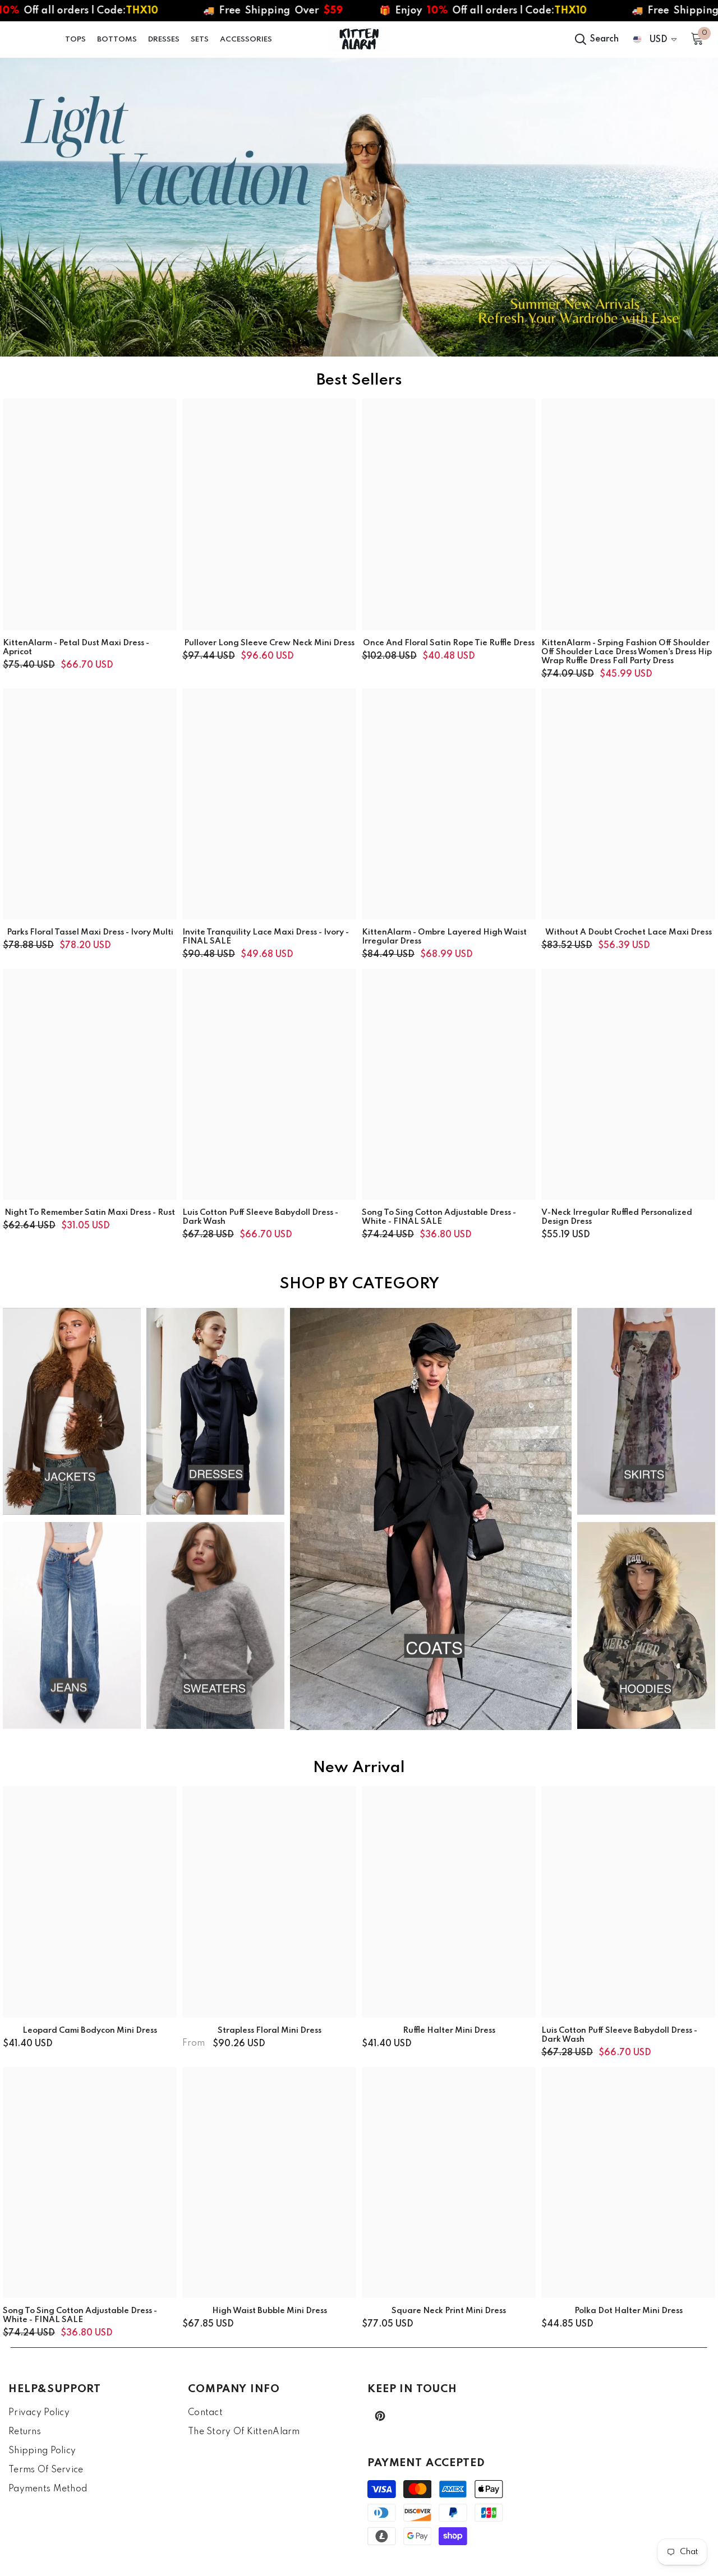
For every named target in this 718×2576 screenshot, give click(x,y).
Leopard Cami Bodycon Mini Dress (90, 2031)
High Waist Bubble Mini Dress (270, 2311)
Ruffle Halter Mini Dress (449, 2031)
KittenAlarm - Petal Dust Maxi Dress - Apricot (76, 648)
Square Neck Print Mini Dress (449, 2311)
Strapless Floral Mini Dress (270, 2031)
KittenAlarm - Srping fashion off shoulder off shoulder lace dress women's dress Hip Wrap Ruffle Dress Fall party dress (627, 652)
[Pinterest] (380, 2416)
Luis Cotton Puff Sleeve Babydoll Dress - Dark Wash (260, 1217)
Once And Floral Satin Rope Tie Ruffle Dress (449, 643)
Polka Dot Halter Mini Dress (629, 2311)
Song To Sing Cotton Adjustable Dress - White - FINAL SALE (439, 1217)
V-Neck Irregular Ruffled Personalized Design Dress (617, 1217)
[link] (359, 207)
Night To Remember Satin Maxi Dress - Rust (90, 1213)
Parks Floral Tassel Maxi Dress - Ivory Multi (90, 932)
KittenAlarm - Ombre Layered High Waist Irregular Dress (444, 937)
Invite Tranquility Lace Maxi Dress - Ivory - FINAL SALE (266, 937)
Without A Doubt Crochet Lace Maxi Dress (629, 932)
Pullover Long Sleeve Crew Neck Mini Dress (269, 643)
